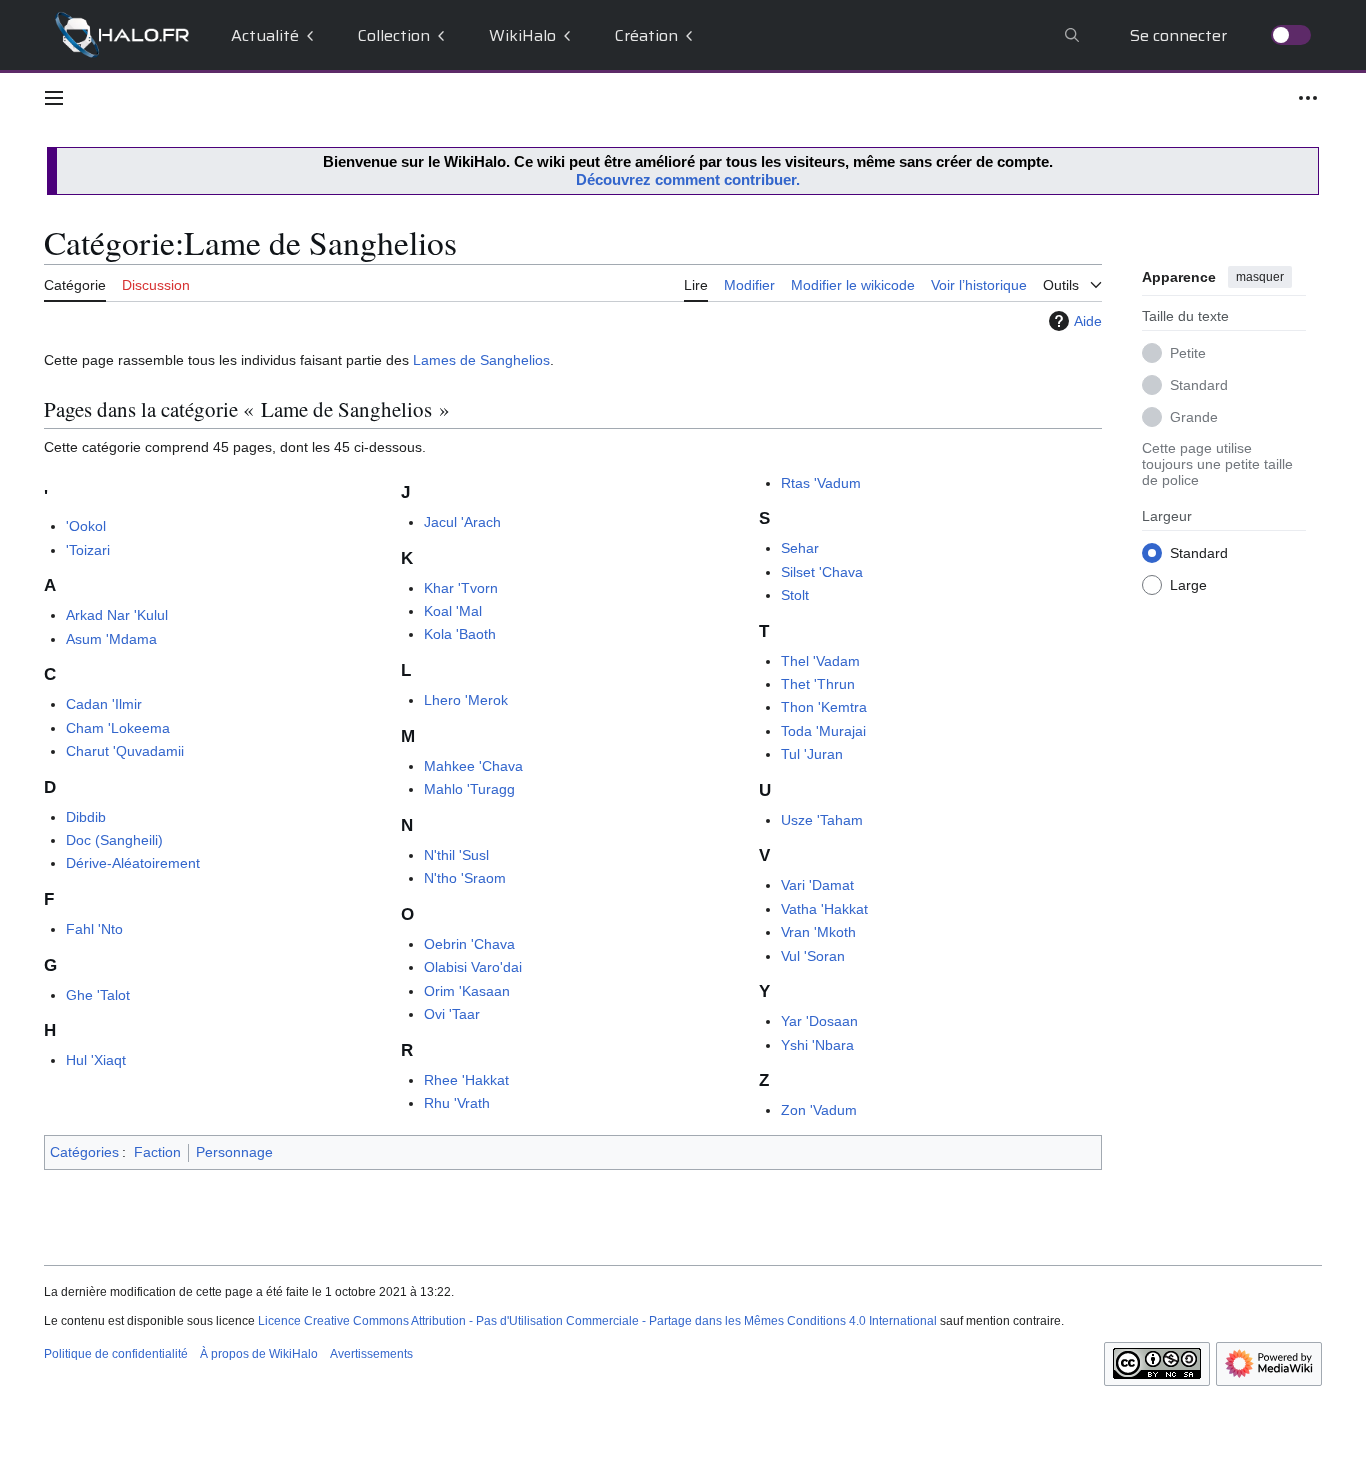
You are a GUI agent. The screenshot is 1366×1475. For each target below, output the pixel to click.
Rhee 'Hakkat (466, 1080)
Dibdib (86, 817)
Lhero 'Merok (466, 700)
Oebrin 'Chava (469, 944)
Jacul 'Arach (462, 522)
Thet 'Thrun (818, 684)
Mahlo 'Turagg (469, 789)
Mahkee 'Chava (473, 766)
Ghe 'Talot (98, 995)
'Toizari (88, 550)
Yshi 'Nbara (817, 1045)
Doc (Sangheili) (114, 840)
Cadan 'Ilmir (104, 704)
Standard (1199, 384)
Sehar (800, 548)
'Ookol (86, 526)
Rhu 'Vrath (457, 1103)
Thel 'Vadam (820, 661)
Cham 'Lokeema (118, 728)
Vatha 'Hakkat (824, 909)
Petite (1188, 352)
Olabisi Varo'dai (473, 967)
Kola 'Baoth (460, 634)
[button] (54, 98)
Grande (1194, 416)
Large (1188, 584)
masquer (1260, 277)
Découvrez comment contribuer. (688, 179)
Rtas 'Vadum (821, 483)
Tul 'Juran (812, 754)
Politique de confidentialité (116, 1354)
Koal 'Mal (453, 611)
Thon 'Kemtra (824, 707)
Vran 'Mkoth (818, 932)
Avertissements (371, 1354)
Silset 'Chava (822, 572)
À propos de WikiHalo (259, 1354)
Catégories (84, 1152)
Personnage (234, 1152)
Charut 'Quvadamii (125, 751)
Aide (1088, 321)
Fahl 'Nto (94, 929)
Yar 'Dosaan (819, 1021)
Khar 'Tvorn (461, 588)
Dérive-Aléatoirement (133, 863)
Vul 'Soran (813, 956)
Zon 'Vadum (819, 1110)
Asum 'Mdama (111, 639)
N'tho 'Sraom (465, 878)
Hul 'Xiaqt (96, 1060)
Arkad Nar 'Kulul (117, 615)
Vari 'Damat (817, 885)
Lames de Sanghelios (481, 360)
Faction (157, 1152)
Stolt (795, 595)
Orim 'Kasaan (467, 991)
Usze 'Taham (822, 820)
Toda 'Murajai (823, 731)
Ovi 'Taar (452, 1014)
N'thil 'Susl (456, 855)
